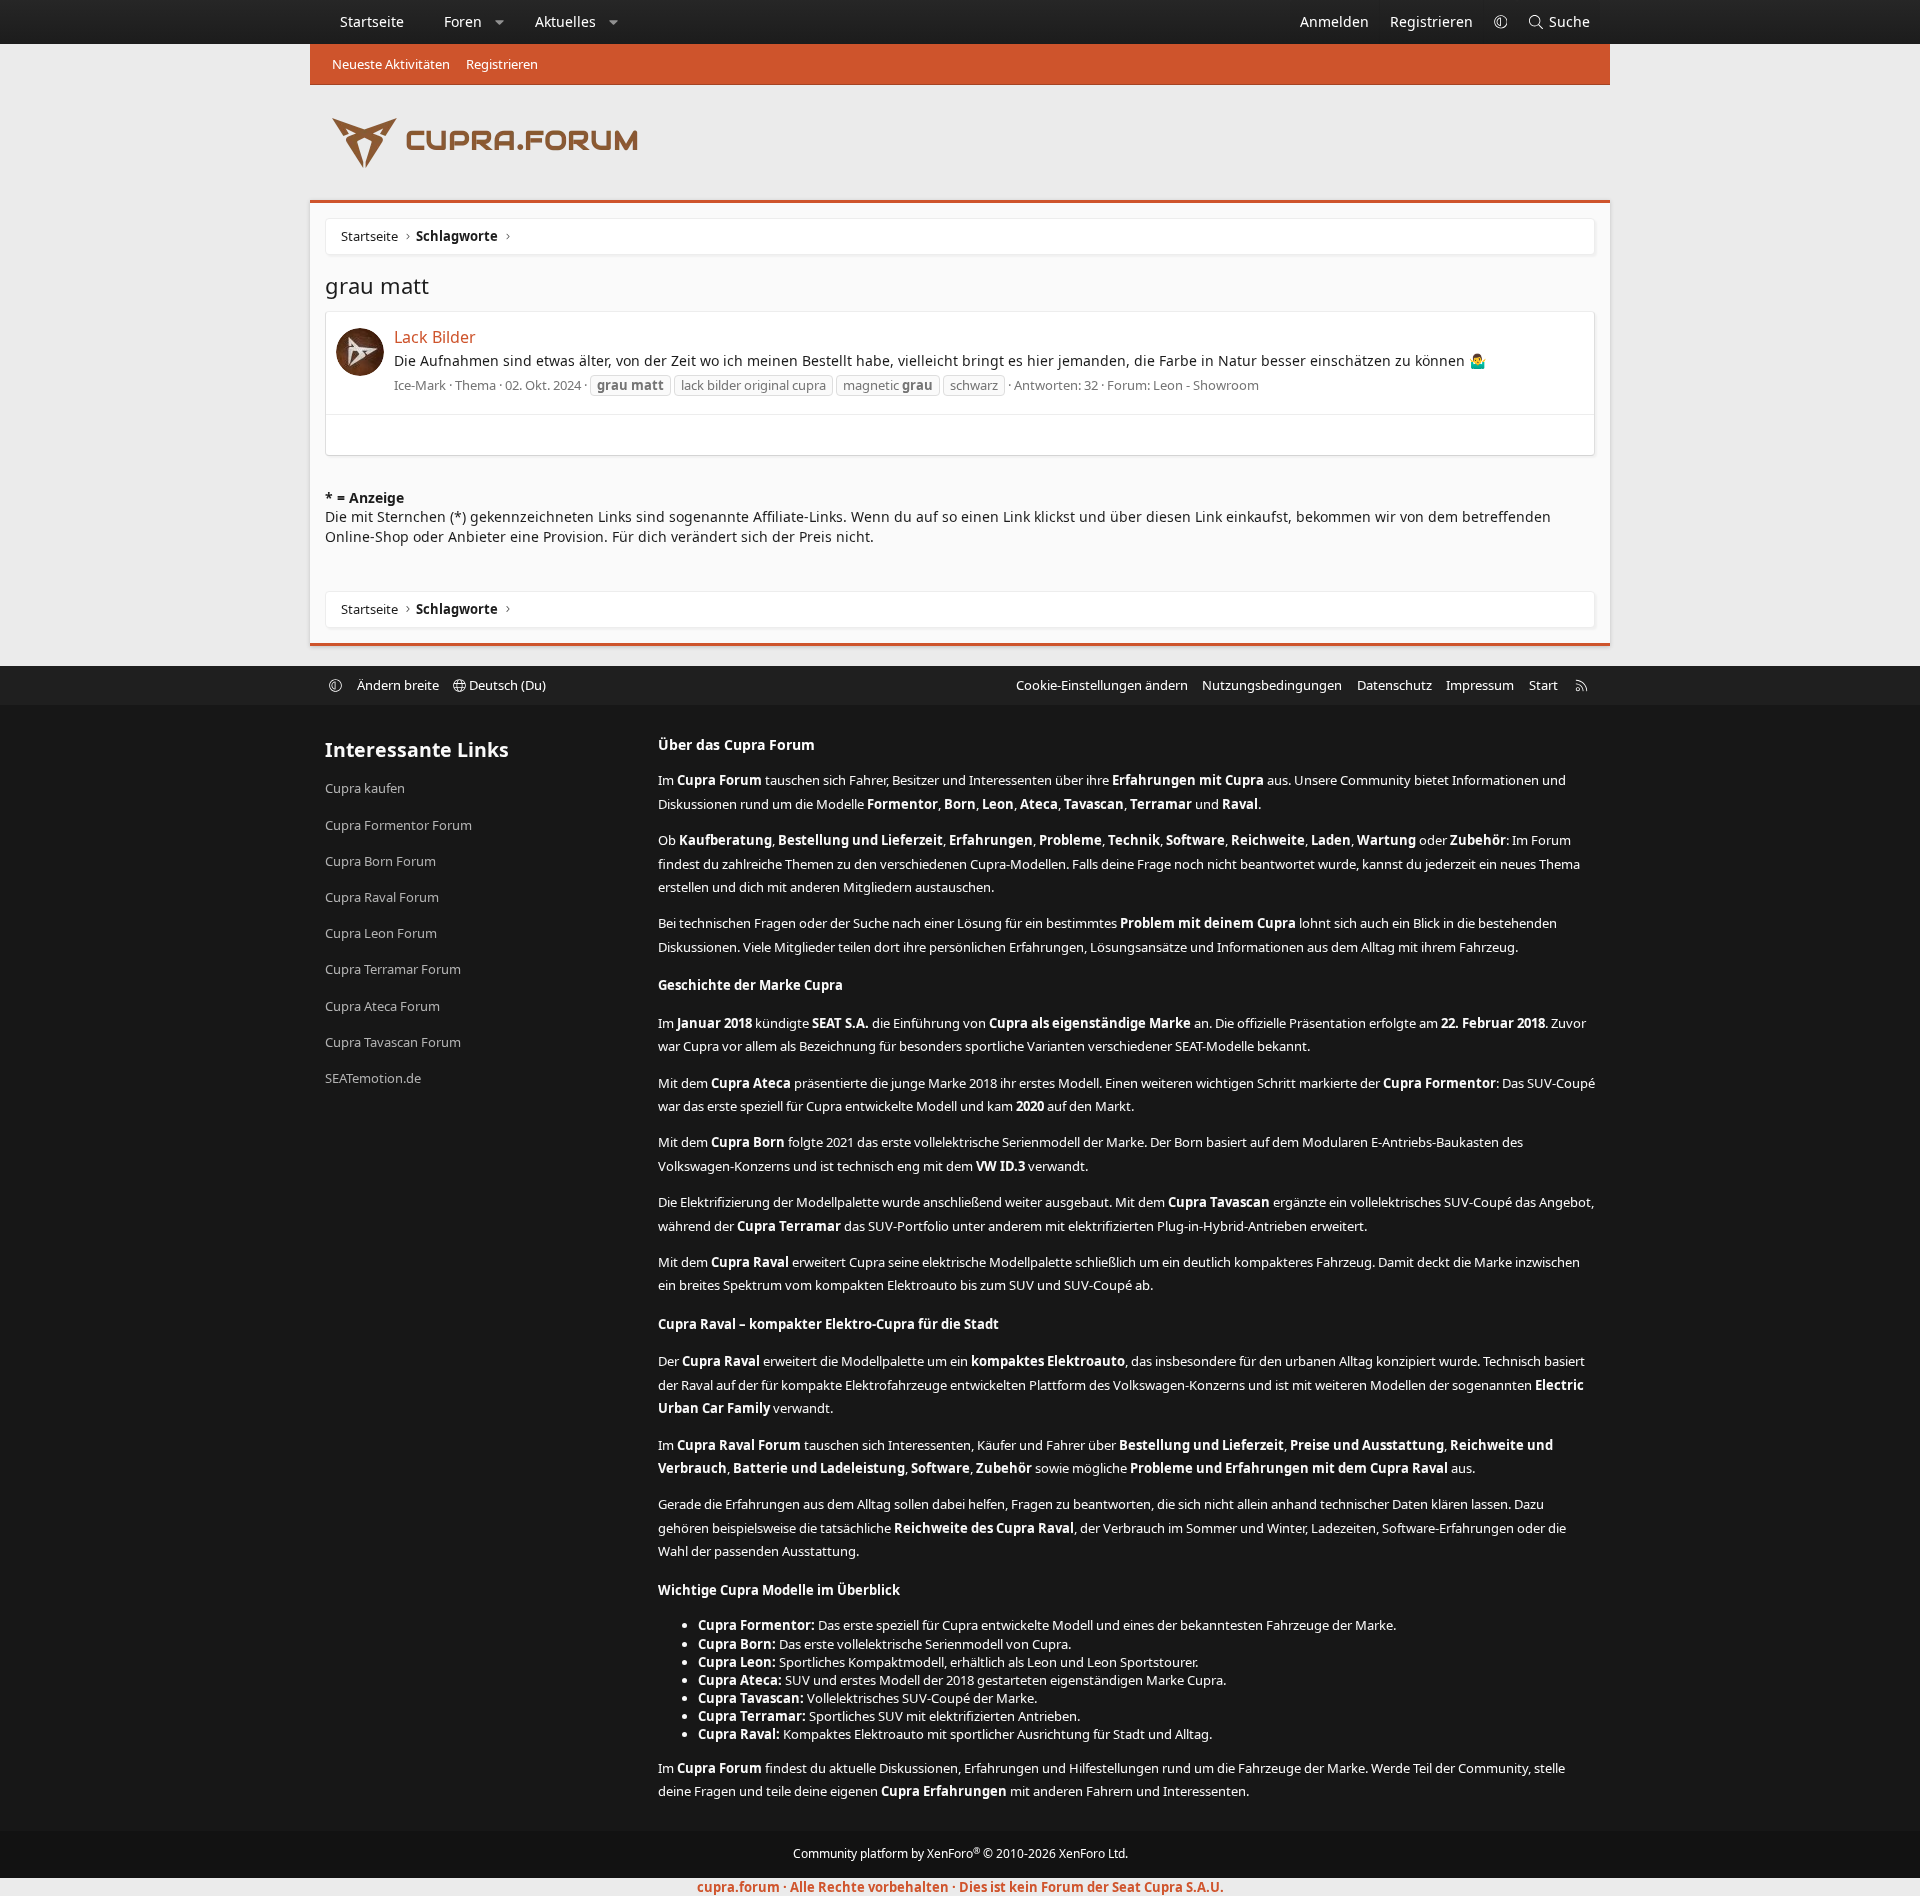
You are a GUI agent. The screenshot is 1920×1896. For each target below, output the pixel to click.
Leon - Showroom (1206, 385)
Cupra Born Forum (380, 861)
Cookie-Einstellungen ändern (1102, 685)
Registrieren (502, 64)
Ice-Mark (420, 385)
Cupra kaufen (365, 788)
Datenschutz (1394, 685)
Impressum (1480, 685)
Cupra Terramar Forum (393, 969)
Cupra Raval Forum (382, 897)
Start (1543, 685)
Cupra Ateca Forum (382, 1006)
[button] (500, 22)
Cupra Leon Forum (381, 933)
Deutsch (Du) (506, 685)
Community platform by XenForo (960, 1853)
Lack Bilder (435, 337)
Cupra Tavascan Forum (393, 1042)
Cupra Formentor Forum (398, 825)
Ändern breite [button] (398, 685)
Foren (463, 21)
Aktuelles (565, 21)
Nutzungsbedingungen (1272, 685)
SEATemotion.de (373, 1078)
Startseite (372, 21)
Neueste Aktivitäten (391, 64)
